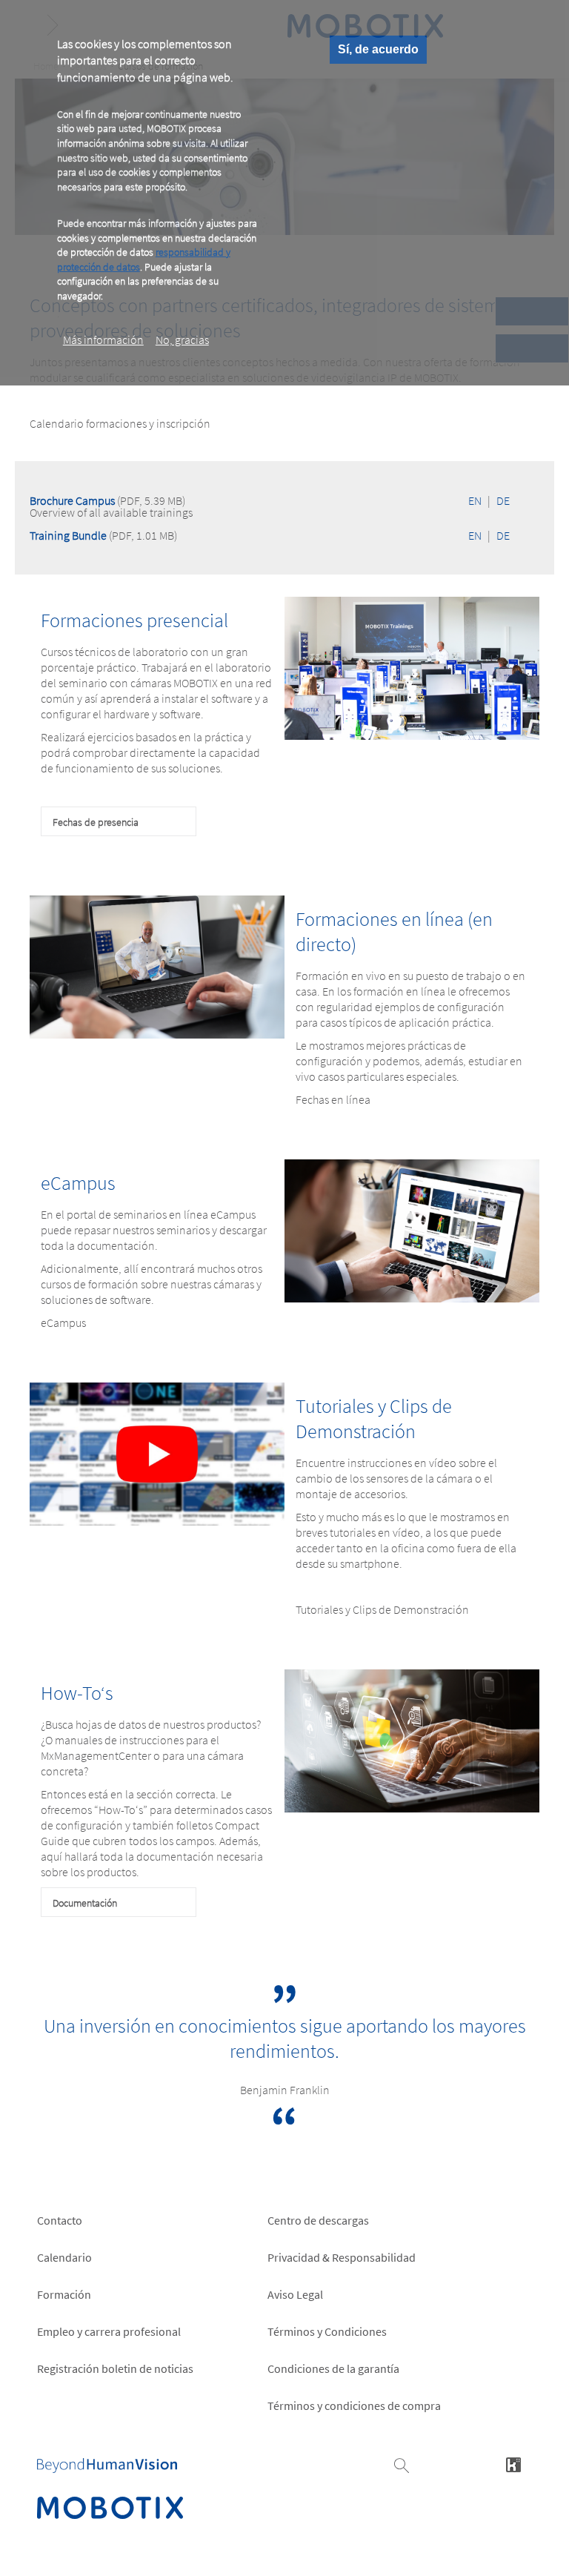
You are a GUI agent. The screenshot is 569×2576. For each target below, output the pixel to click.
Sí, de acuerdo (378, 49)
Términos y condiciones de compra (354, 2406)
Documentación (85, 1903)
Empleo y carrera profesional (109, 2331)
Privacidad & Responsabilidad (342, 2257)
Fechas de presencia (96, 822)
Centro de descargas (318, 2220)
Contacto (60, 2220)
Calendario (64, 2257)
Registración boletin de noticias (115, 2368)
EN (475, 500)
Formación (64, 2294)
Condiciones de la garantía (333, 2368)
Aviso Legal (295, 2294)
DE (503, 500)
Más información (103, 340)
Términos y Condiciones (327, 2331)
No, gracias (182, 340)
